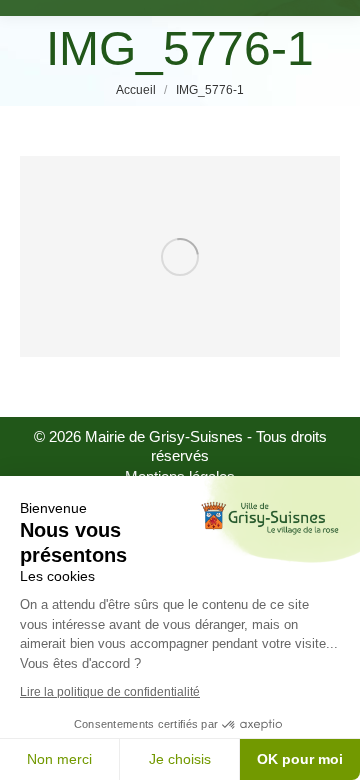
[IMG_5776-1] (180, 256)
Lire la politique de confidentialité (110, 692)
